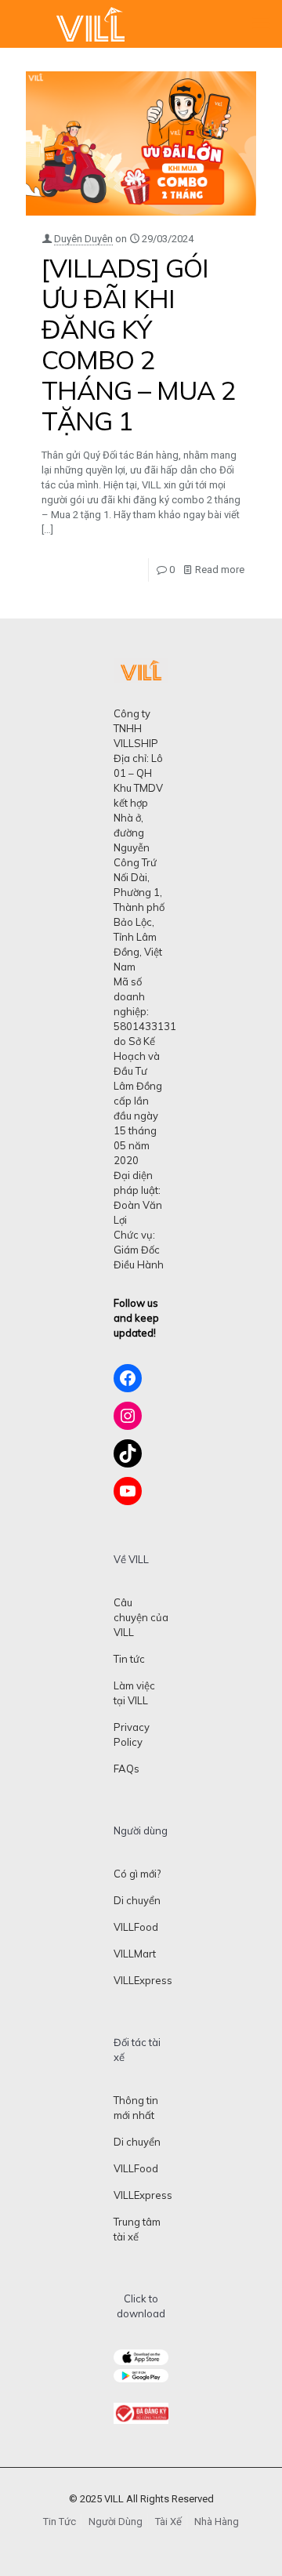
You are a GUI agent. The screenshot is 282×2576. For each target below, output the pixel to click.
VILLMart (135, 1954)
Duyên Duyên (83, 239)
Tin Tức (60, 2522)
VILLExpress (143, 1980)
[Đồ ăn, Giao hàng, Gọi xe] (90, 24)
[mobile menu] (261, 24)
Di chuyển (137, 1900)
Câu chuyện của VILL (141, 1617)
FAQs (127, 1769)
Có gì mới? (137, 1874)
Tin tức (129, 1659)
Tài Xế (168, 2522)
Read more (220, 570)
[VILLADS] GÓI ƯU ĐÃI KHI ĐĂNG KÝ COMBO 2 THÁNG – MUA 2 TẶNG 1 (139, 344)
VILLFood (136, 1927)
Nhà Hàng (217, 2522)
